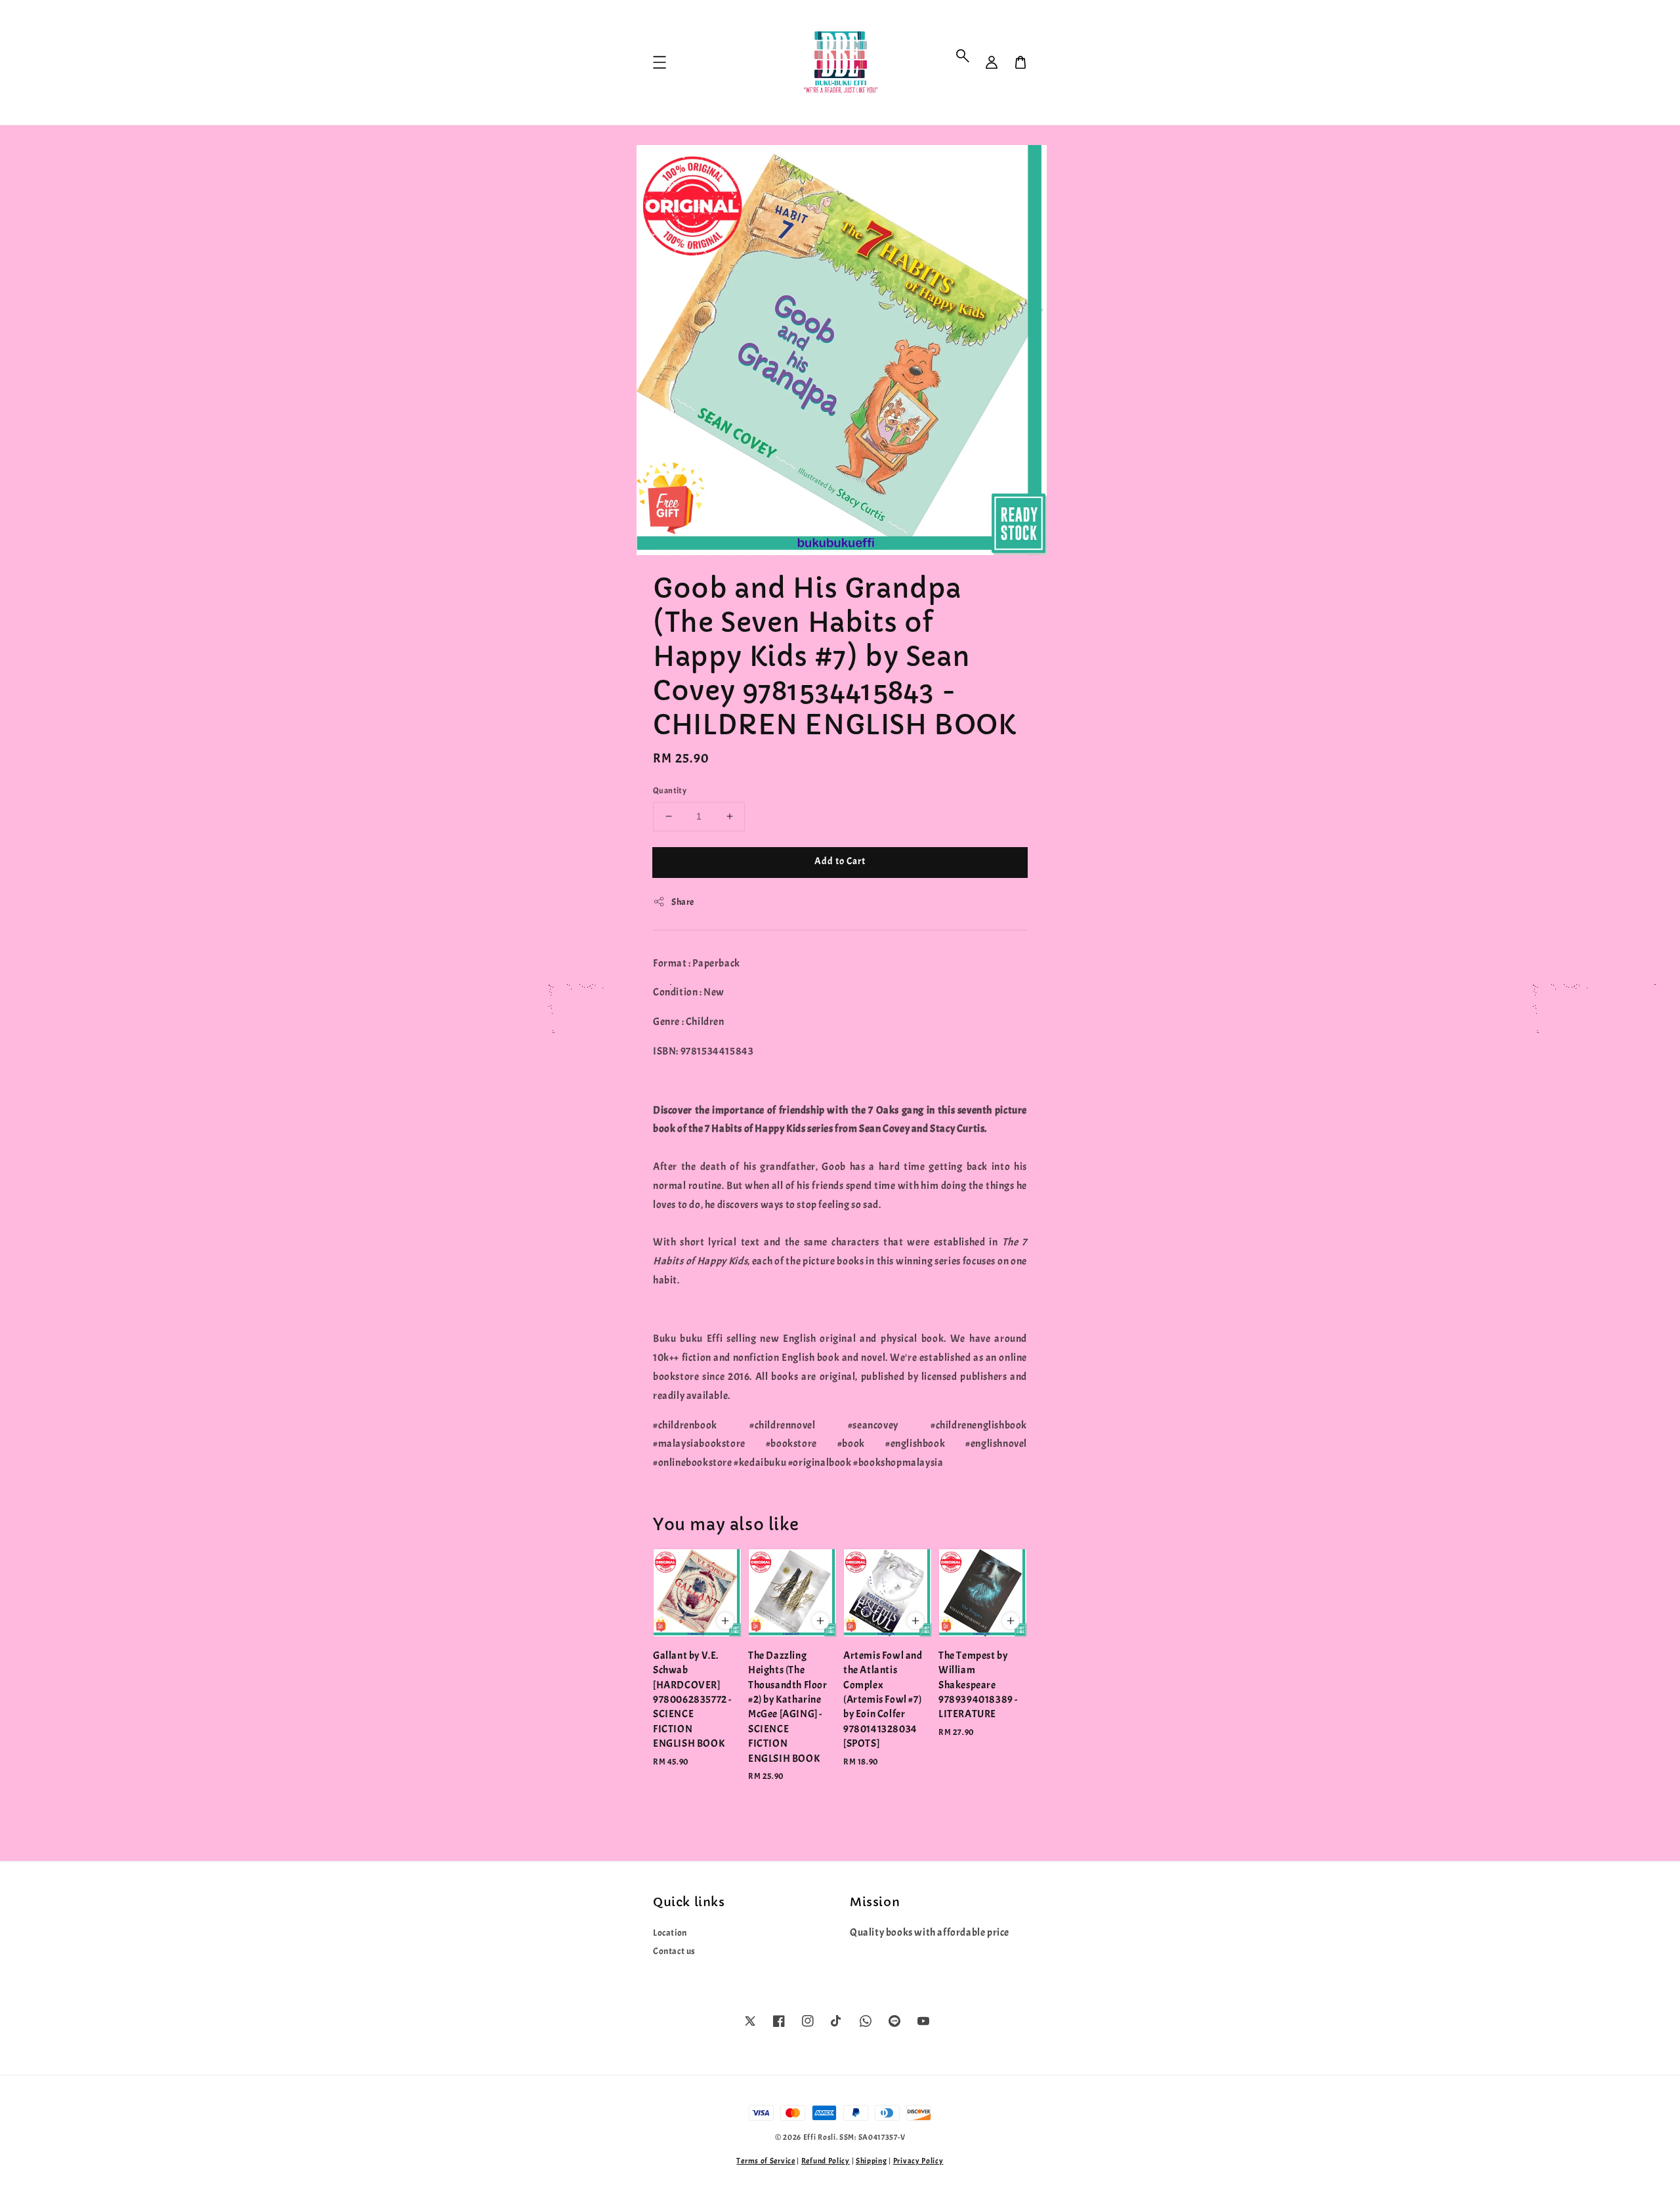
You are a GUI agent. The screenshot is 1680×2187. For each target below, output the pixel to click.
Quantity (670, 791)
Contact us (674, 1951)
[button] (963, 56)
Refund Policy (826, 2161)
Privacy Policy (918, 2161)
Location (670, 1933)
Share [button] (683, 902)
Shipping (871, 2161)
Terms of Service (766, 2161)
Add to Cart (840, 861)
